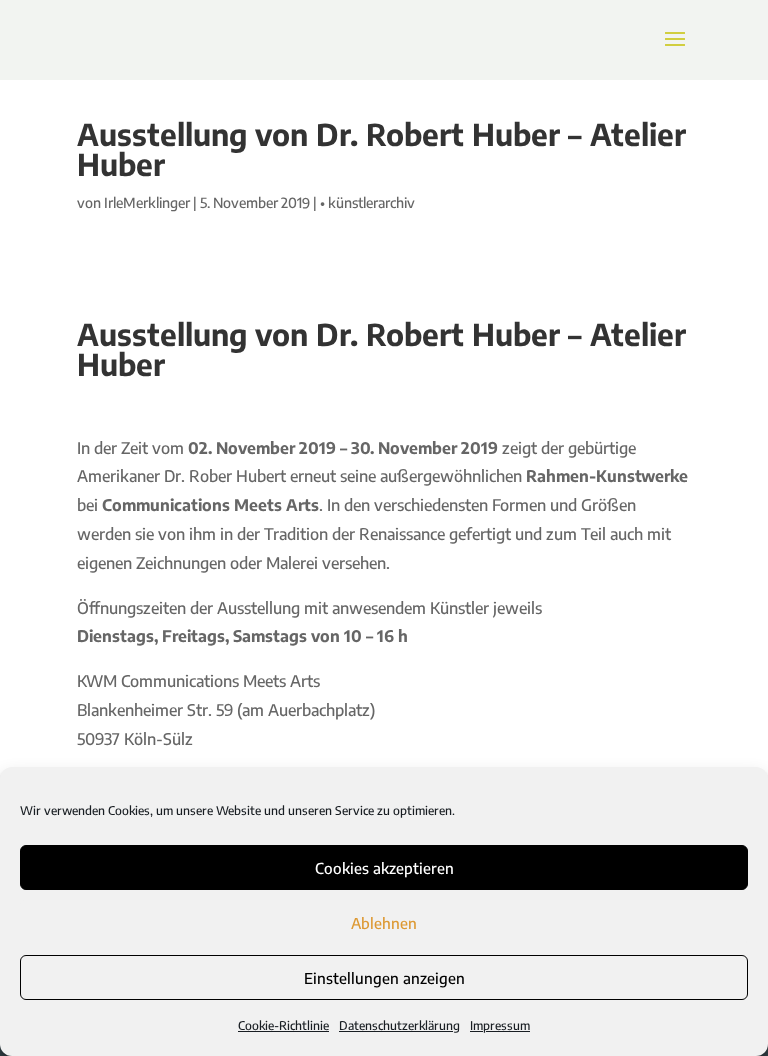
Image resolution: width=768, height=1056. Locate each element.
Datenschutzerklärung (399, 1025)
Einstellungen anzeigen (384, 978)
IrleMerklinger (147, 202)
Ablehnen (384, 923)
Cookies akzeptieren (384, 868)
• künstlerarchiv (367, 202)
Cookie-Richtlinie (283, 1025)
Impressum (500, 1025)
